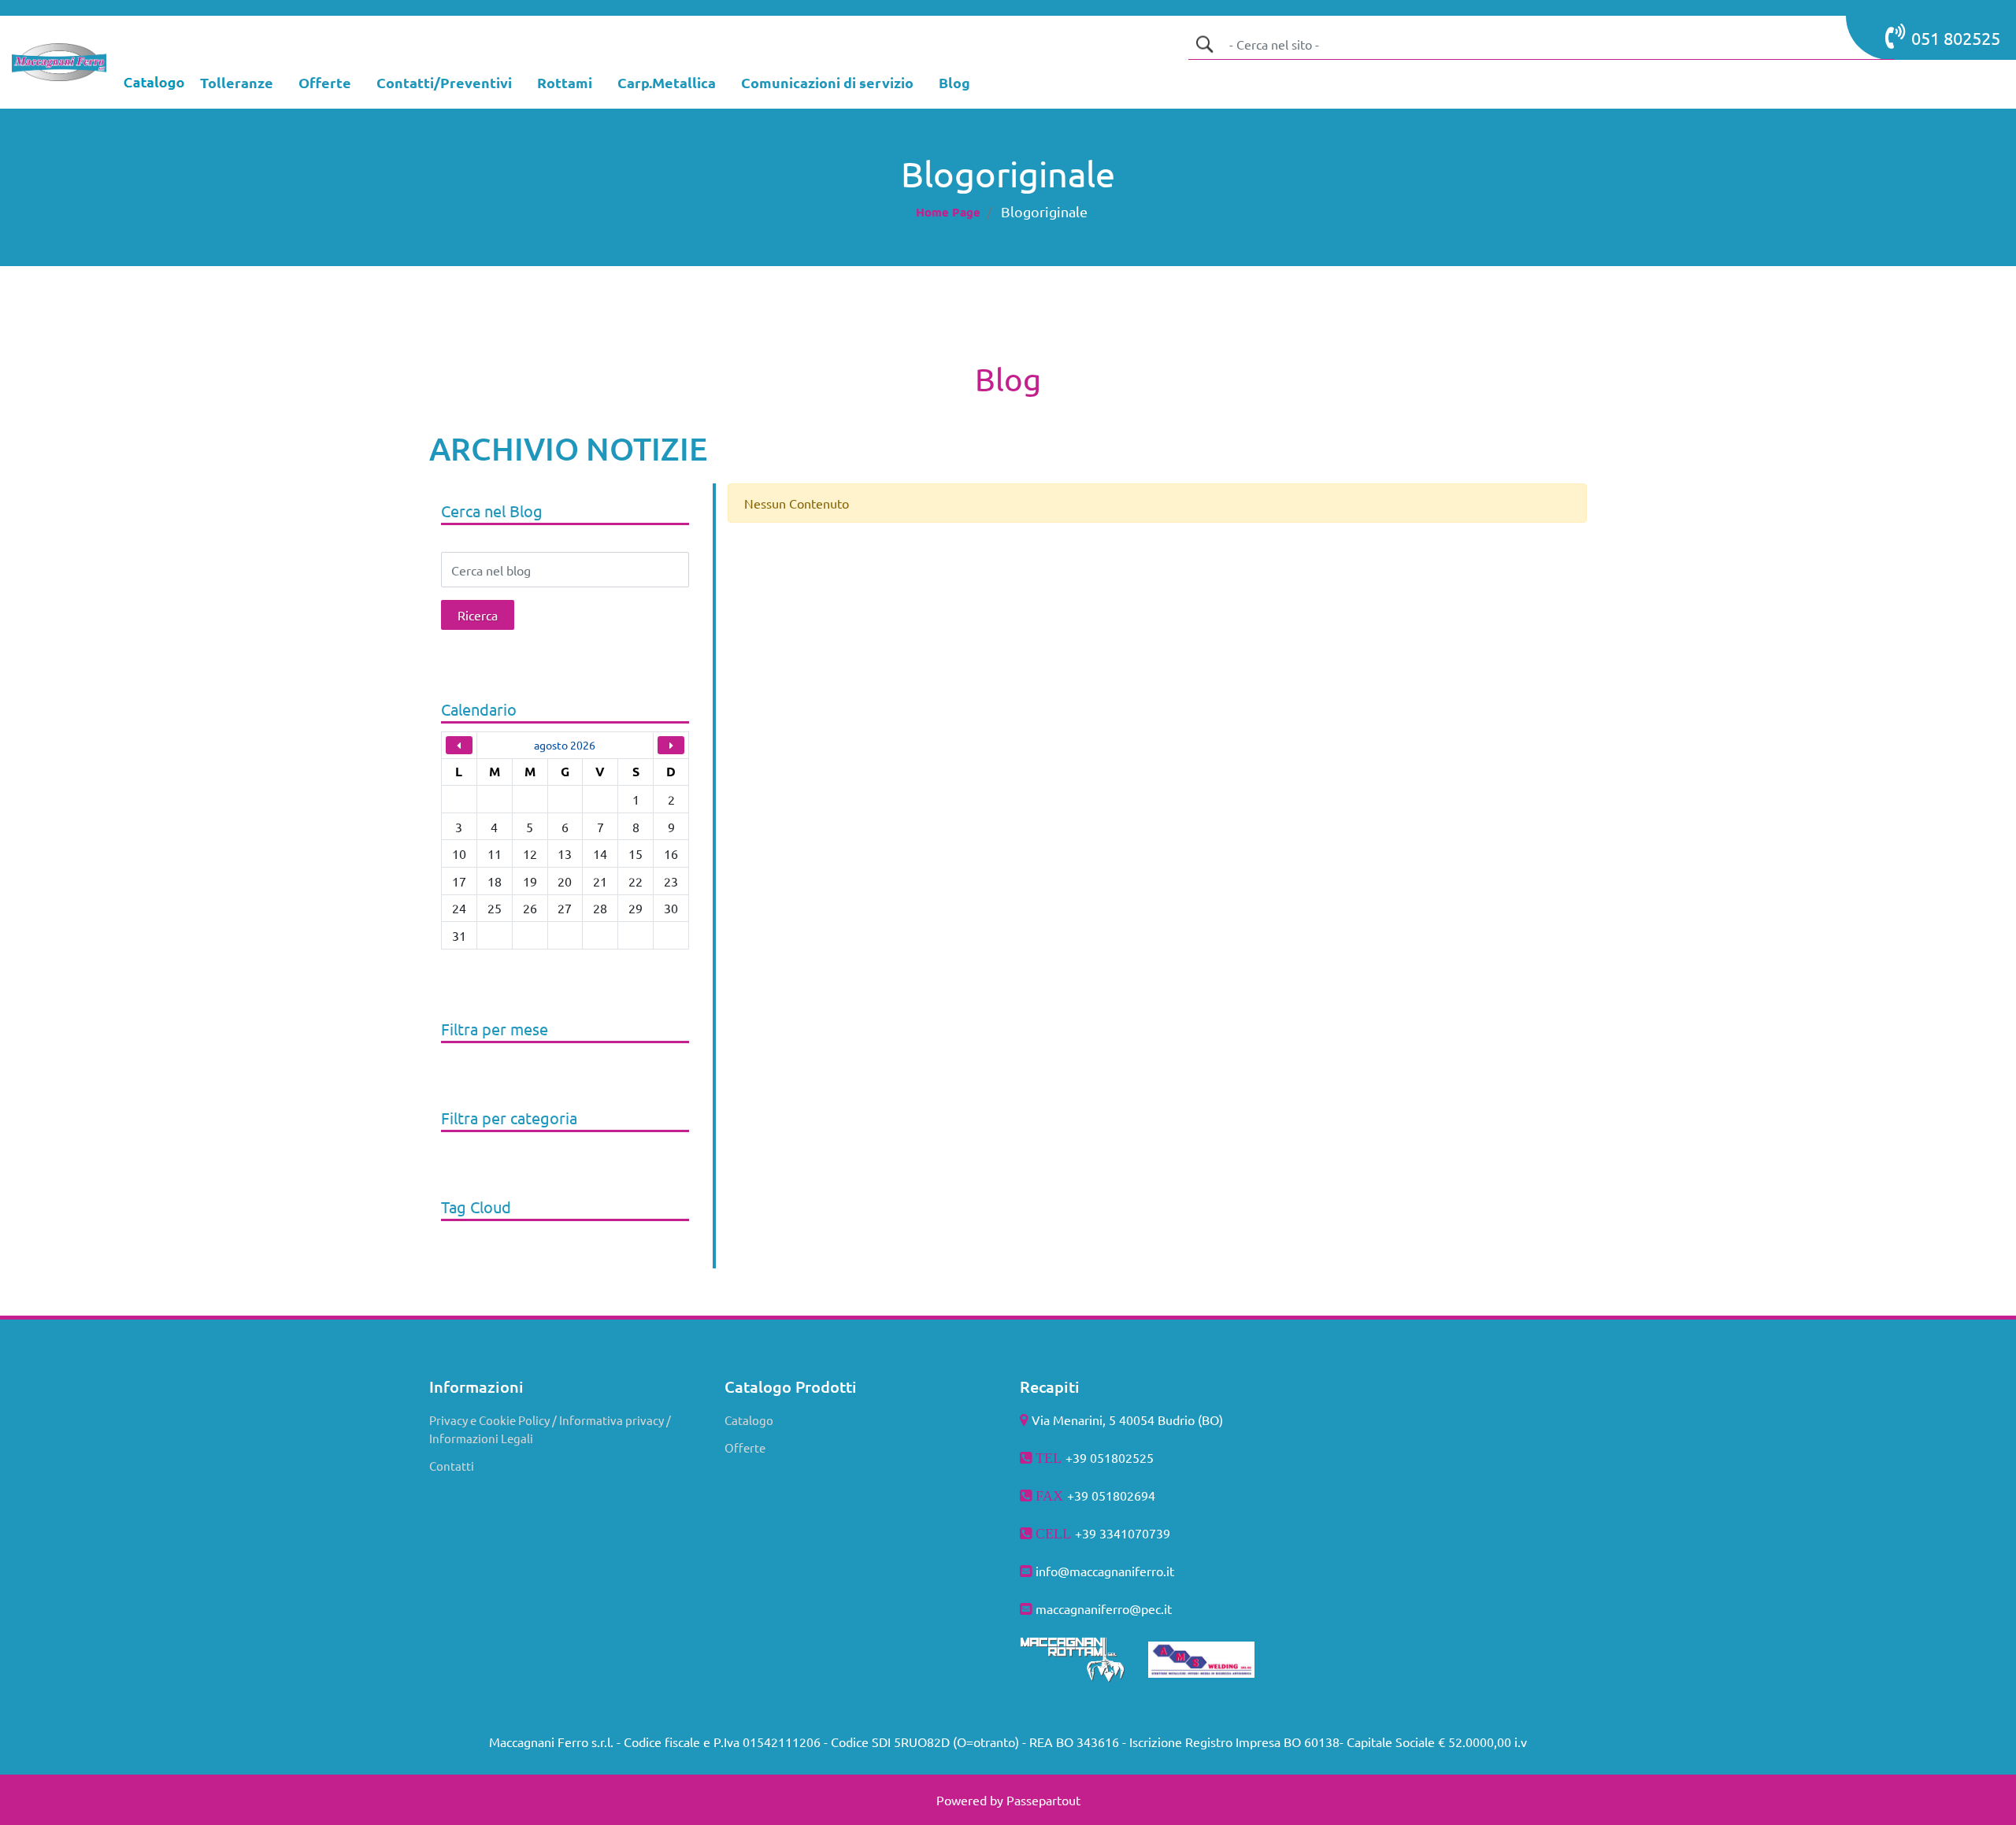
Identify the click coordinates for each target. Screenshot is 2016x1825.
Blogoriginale (1044, 211)
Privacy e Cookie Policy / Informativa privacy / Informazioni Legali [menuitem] (550, 1429)
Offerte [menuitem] (745, 1447)
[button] (1204, 44)
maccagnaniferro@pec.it (1104, 1608)
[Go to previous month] (459, 745)
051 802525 (1956, 38)
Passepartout (1043, 1800)
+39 (1087, 1533)
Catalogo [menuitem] (749, 1420)
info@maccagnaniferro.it (1105, 1571)
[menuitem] (237, 84)
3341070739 (1135, 1533)
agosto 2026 (565, 745)
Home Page (948, 212)
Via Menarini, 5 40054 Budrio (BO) (1127, 1420)
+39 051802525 (1110, 1457)
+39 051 (1090, 1495)
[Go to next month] (671, 745)
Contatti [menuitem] (452, 1466)
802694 (1134, 1495)
